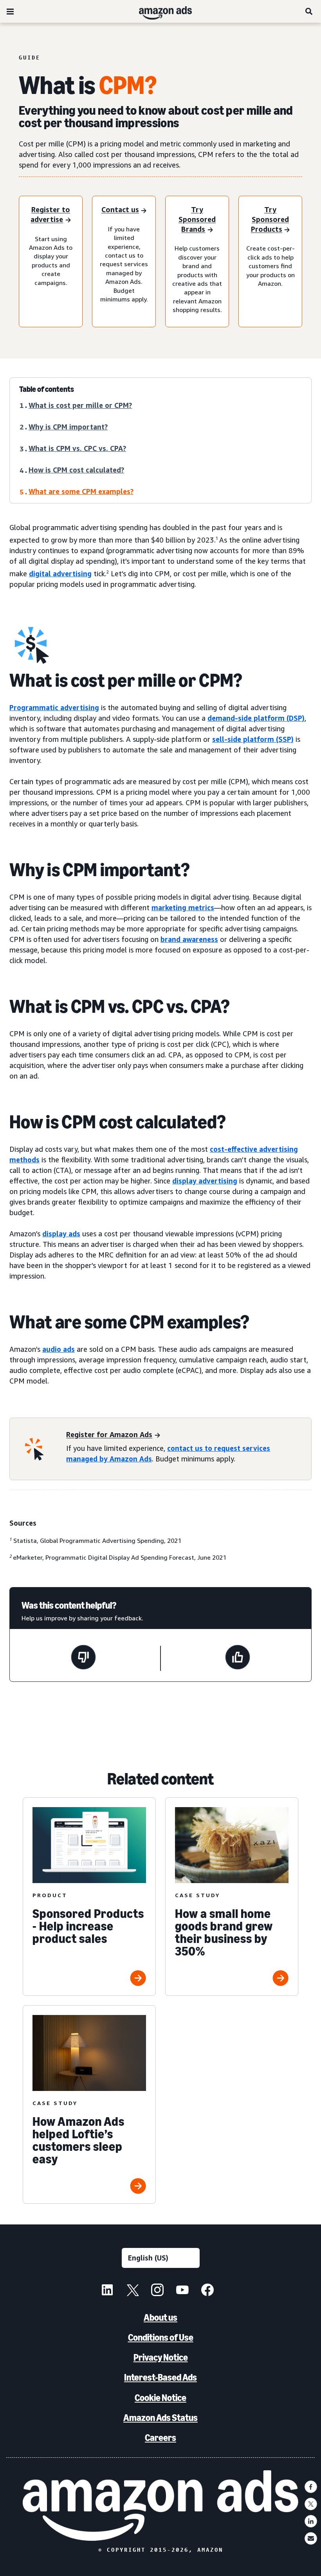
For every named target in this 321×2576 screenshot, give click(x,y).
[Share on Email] (311, 2538)
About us (160, 2317)
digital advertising (60, 574)
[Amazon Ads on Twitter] (132, 2291)
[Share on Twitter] (311, 2504)
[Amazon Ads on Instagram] (157, 2291)
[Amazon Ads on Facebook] (207, 2291)
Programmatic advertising (54, 707)
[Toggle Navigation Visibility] (10, 12)
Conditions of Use (161, 2337)
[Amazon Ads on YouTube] (182, 2291)
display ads (61, 1234)
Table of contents (47, 389)
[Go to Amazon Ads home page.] (161, 2506)
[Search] (309, 11)
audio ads (59, 1349)
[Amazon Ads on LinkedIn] (107, 2291)
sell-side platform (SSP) (253, 739)
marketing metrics (183, 907)
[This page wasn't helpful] (83, 1658)
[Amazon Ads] (159, 11)
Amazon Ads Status (160, 2418)
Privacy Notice (161, 2357)
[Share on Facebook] (311, 2487)
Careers (160, 2438)
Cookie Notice (160, 2398)
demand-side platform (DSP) (256, 718)
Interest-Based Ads (160, 2377)
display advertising (205, 1181)
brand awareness (189, 939)
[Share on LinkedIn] (311, 2521)
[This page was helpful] (238, 1658)
